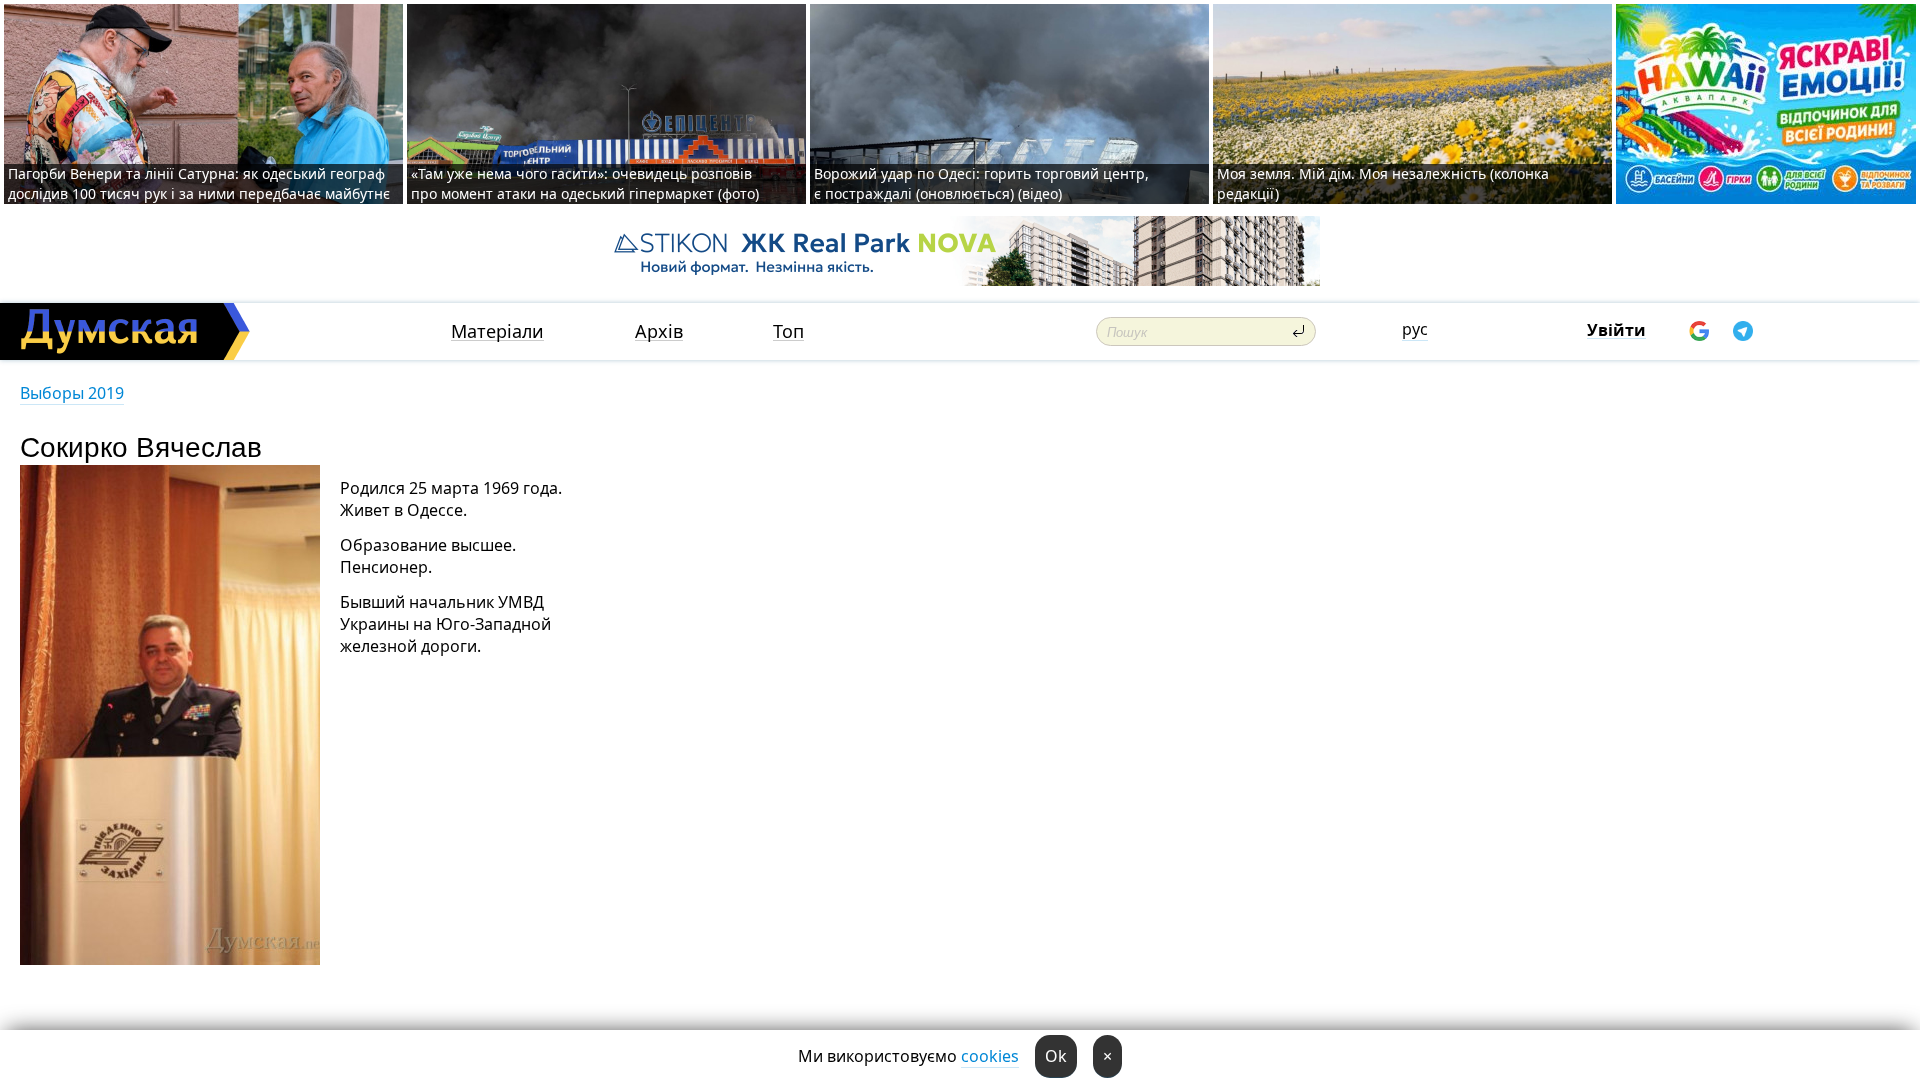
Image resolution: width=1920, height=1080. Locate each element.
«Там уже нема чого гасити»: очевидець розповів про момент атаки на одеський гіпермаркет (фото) (585, 183)
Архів (659, 331)
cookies (990, 1056)
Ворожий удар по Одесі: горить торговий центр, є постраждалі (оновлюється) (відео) (981, 183)
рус (1415, 329)
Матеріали (497, 331)
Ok (1056, 1056)
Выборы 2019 (72, 393)
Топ (788, 331)
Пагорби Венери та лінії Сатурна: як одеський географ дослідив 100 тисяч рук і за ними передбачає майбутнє (199, 183)
